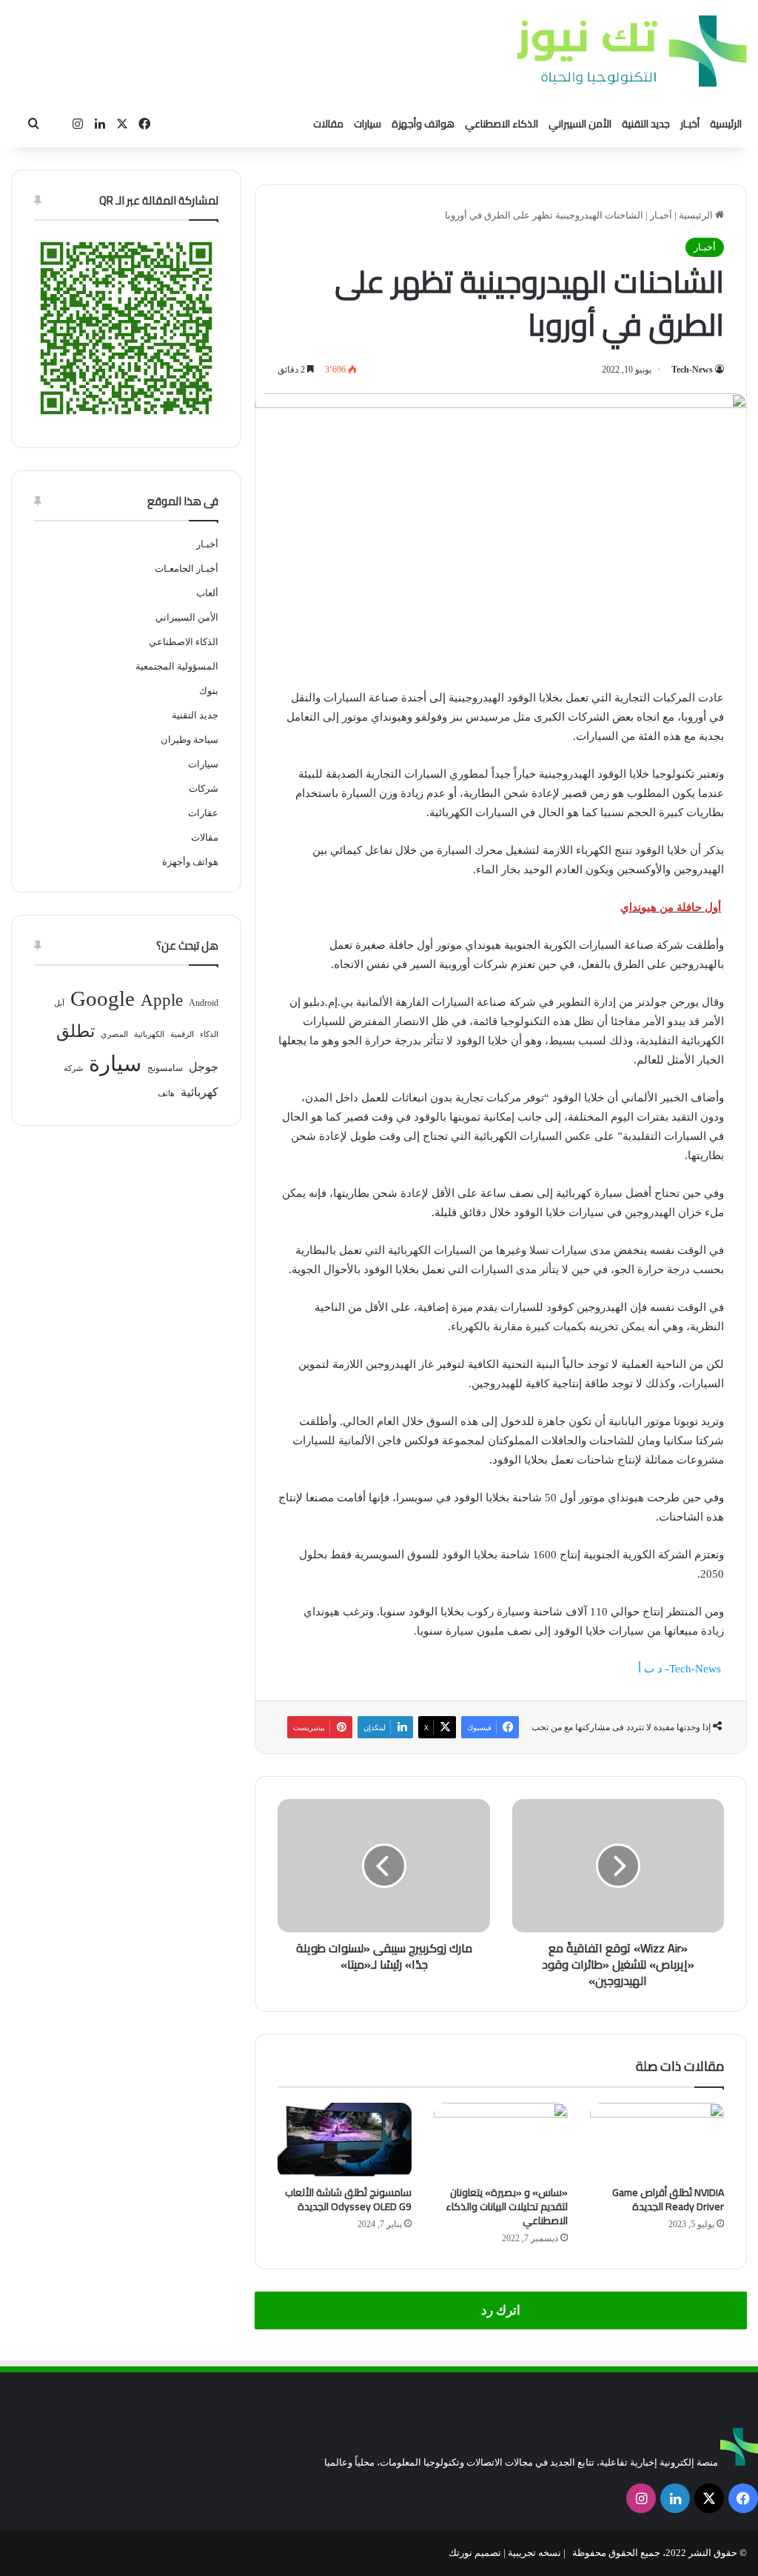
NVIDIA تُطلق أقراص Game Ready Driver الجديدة (668, 2199)
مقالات (328, 124)
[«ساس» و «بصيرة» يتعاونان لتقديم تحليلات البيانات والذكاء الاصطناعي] (501, 2140)
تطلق (76, 1031)
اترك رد (501, 2310)
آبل (59, 1003)
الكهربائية (149, 1034)
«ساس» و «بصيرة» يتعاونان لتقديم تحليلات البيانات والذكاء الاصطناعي (507, 2206)
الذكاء (209, 1034)
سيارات (368, 124)
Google (103, 998)
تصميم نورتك (475, 2553)
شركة (73, 1068)
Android (204, 1003)
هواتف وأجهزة (423, 124)
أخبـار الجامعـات (187, 568)
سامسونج (165, 1068)
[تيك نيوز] (632, 51)
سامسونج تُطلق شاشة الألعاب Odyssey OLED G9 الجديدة (348, 2199)
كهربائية (199, 1092)
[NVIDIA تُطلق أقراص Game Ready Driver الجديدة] (657, 2140)
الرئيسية (726, 124)
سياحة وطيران (189, 740)
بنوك (209, 691)
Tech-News (692, 370)
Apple (162, 1000)
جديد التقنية (646, 124)
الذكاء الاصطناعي (502, 124)
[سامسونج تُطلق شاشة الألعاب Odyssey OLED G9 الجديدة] (345, 2140)
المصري (114, 1034)
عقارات (203, 813)
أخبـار (690, 124)
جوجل (204, 1067)
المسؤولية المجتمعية (177, 666)
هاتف (166, 1094)
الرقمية (182, 1034)
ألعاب (207, 593)
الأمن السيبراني (580, 124)
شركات (204, 788)
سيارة (115, 1064)
